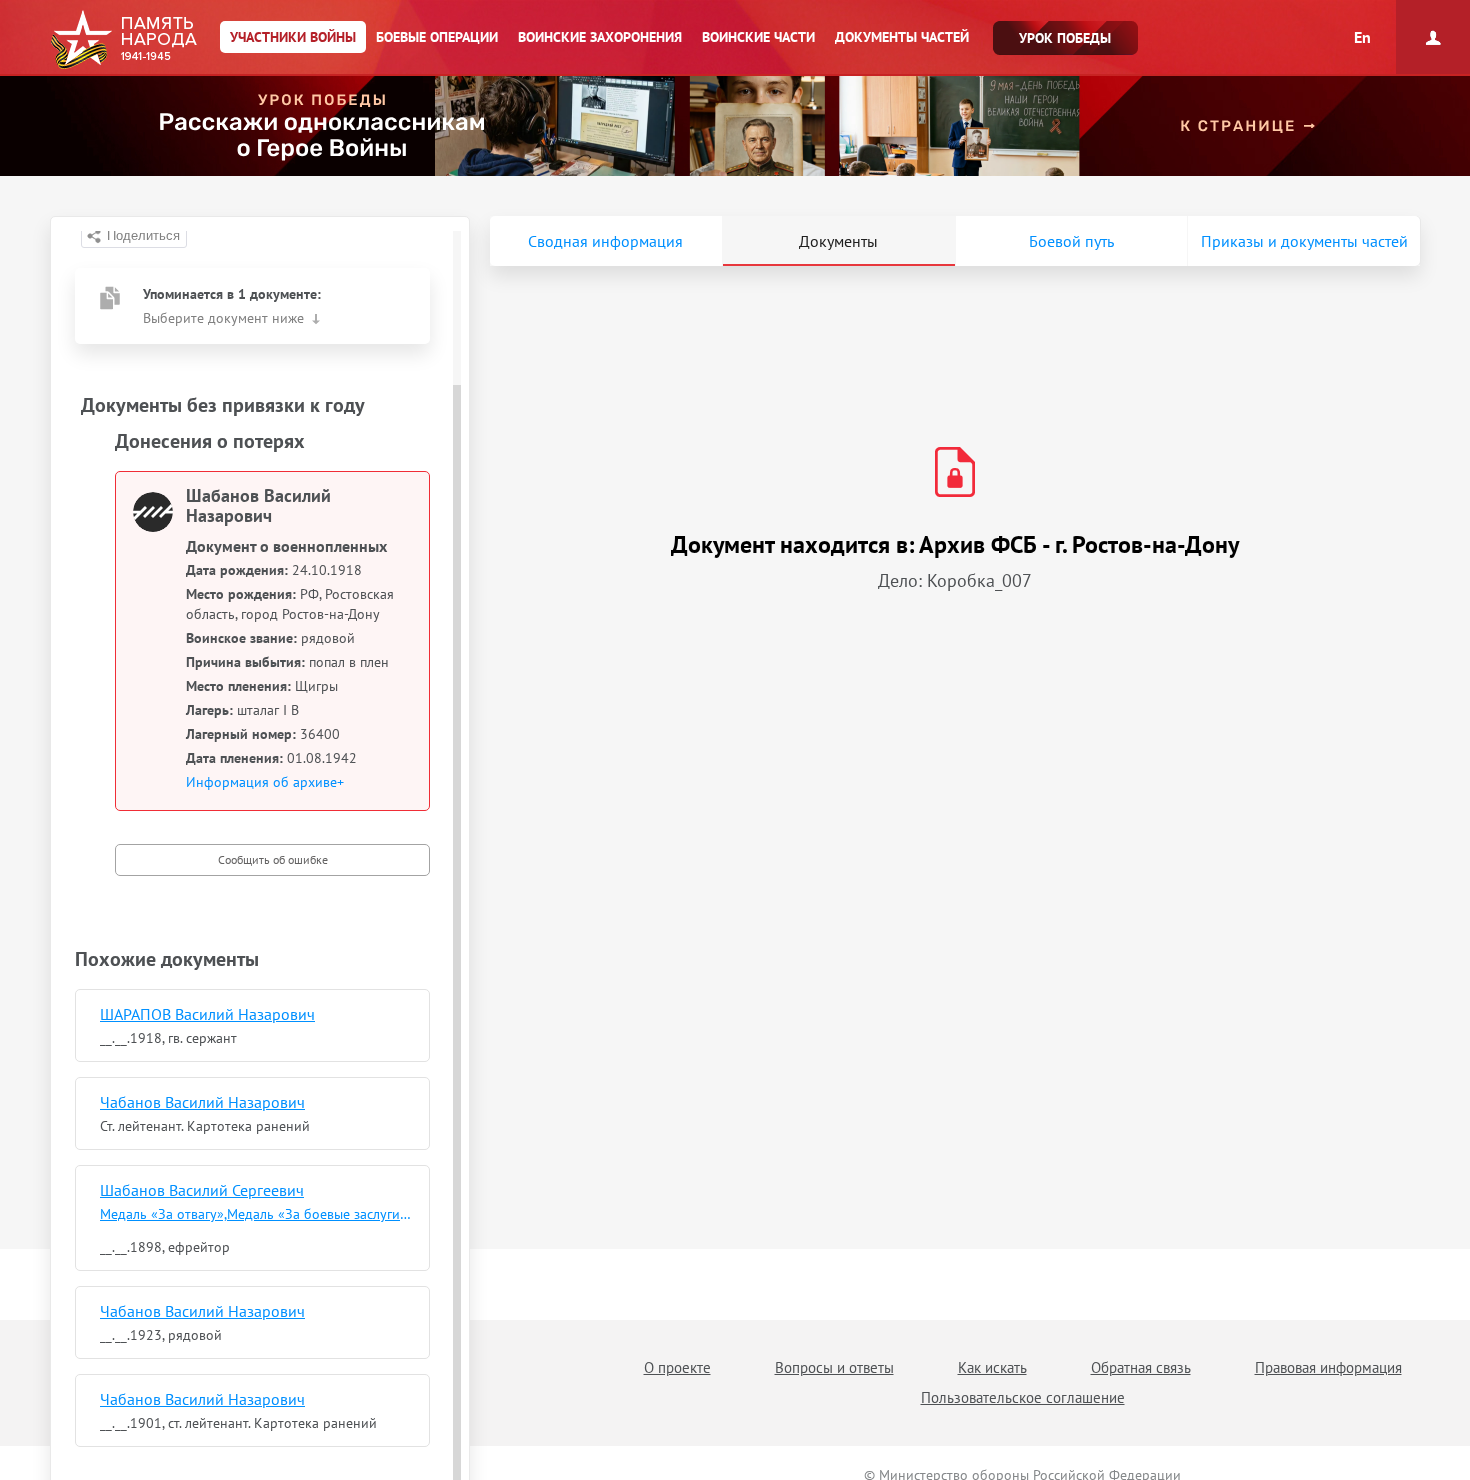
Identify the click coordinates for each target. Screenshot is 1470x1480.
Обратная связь (1141, 1367)
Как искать (992, 1367)
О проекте (677, 1367)
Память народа (123, 40)
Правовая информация (1328, 1367)
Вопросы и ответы (834, 1367)
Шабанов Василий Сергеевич (202, 1190)
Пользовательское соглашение (1023, 1397)
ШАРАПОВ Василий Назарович (207, 1014)
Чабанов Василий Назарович (202, 1102)
